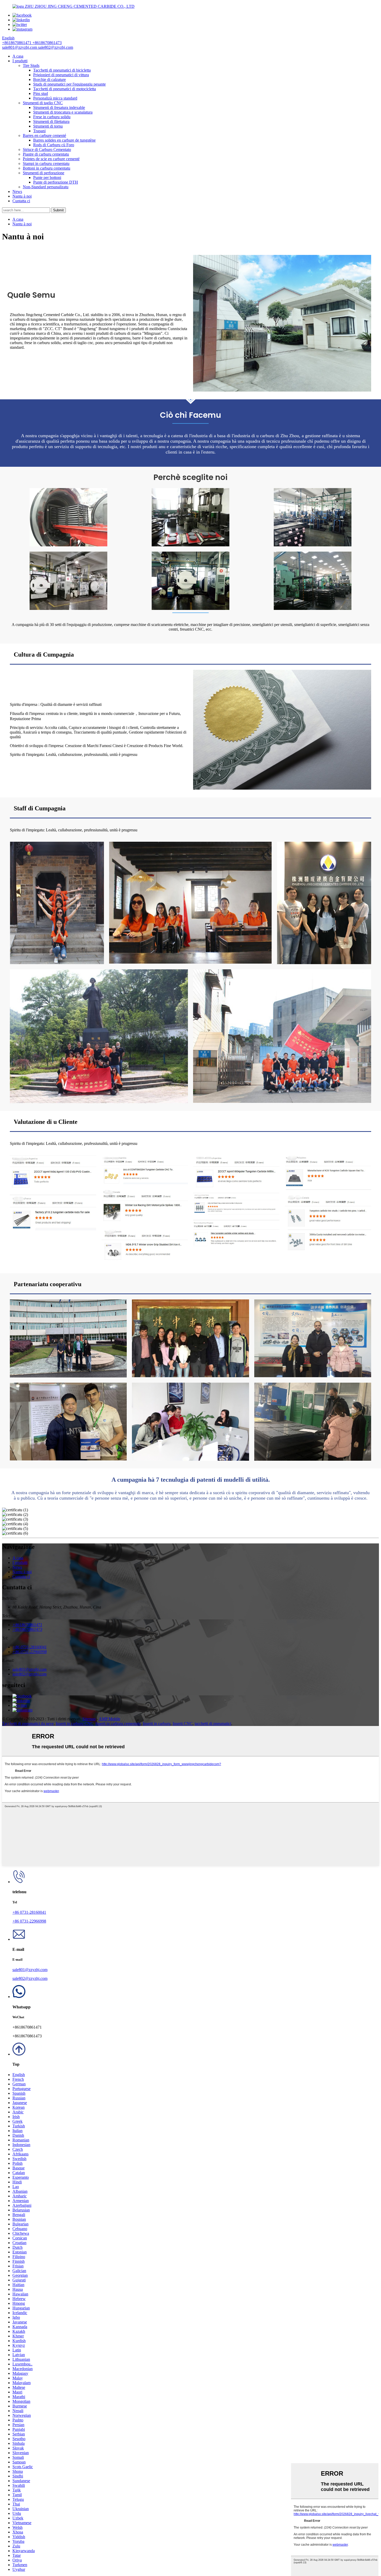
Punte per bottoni (47, 177)
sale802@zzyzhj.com (30, 1978)
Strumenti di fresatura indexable (59, 107)
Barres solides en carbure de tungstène (64, 140)
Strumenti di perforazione (44, 173)
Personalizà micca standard (55, 98)
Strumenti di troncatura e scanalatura (63, 112)
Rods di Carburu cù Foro (54, 145)
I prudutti (20, 61)
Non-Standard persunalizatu (46, 187)
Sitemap (89, 1719)
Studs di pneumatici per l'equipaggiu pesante (69, 84)
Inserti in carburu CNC (75, 1724)
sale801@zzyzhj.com (30, 1970)
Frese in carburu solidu (52, 117)
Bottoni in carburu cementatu (47, 168)
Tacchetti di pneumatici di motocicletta (65, 89)
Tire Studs (31, 65)
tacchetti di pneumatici (213, 1724)
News (17, 192)
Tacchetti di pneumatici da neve (28, 1724)
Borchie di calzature (50, 79)
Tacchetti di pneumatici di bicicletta (62, 70)
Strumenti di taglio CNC (43, 103)
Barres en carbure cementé (44, 135)
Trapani (39, 131)
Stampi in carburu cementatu (46, 163)
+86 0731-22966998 (29, 1921)
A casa (18, 56)
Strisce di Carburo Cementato (47, 149)
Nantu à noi (22, 196)
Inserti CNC (183, 1724)
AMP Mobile (110, 1719)
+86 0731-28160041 (29, 1912)
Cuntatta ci (21, 201)
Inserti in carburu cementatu (118, 1724)
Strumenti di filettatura (51, 121)
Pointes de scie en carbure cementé (51, 159)
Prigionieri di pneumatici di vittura (61, 75)
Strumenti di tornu (48, 126)
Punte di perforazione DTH (56, 182)
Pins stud (41, 93)
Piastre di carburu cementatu (46, 154)
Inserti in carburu (157, 1724)
